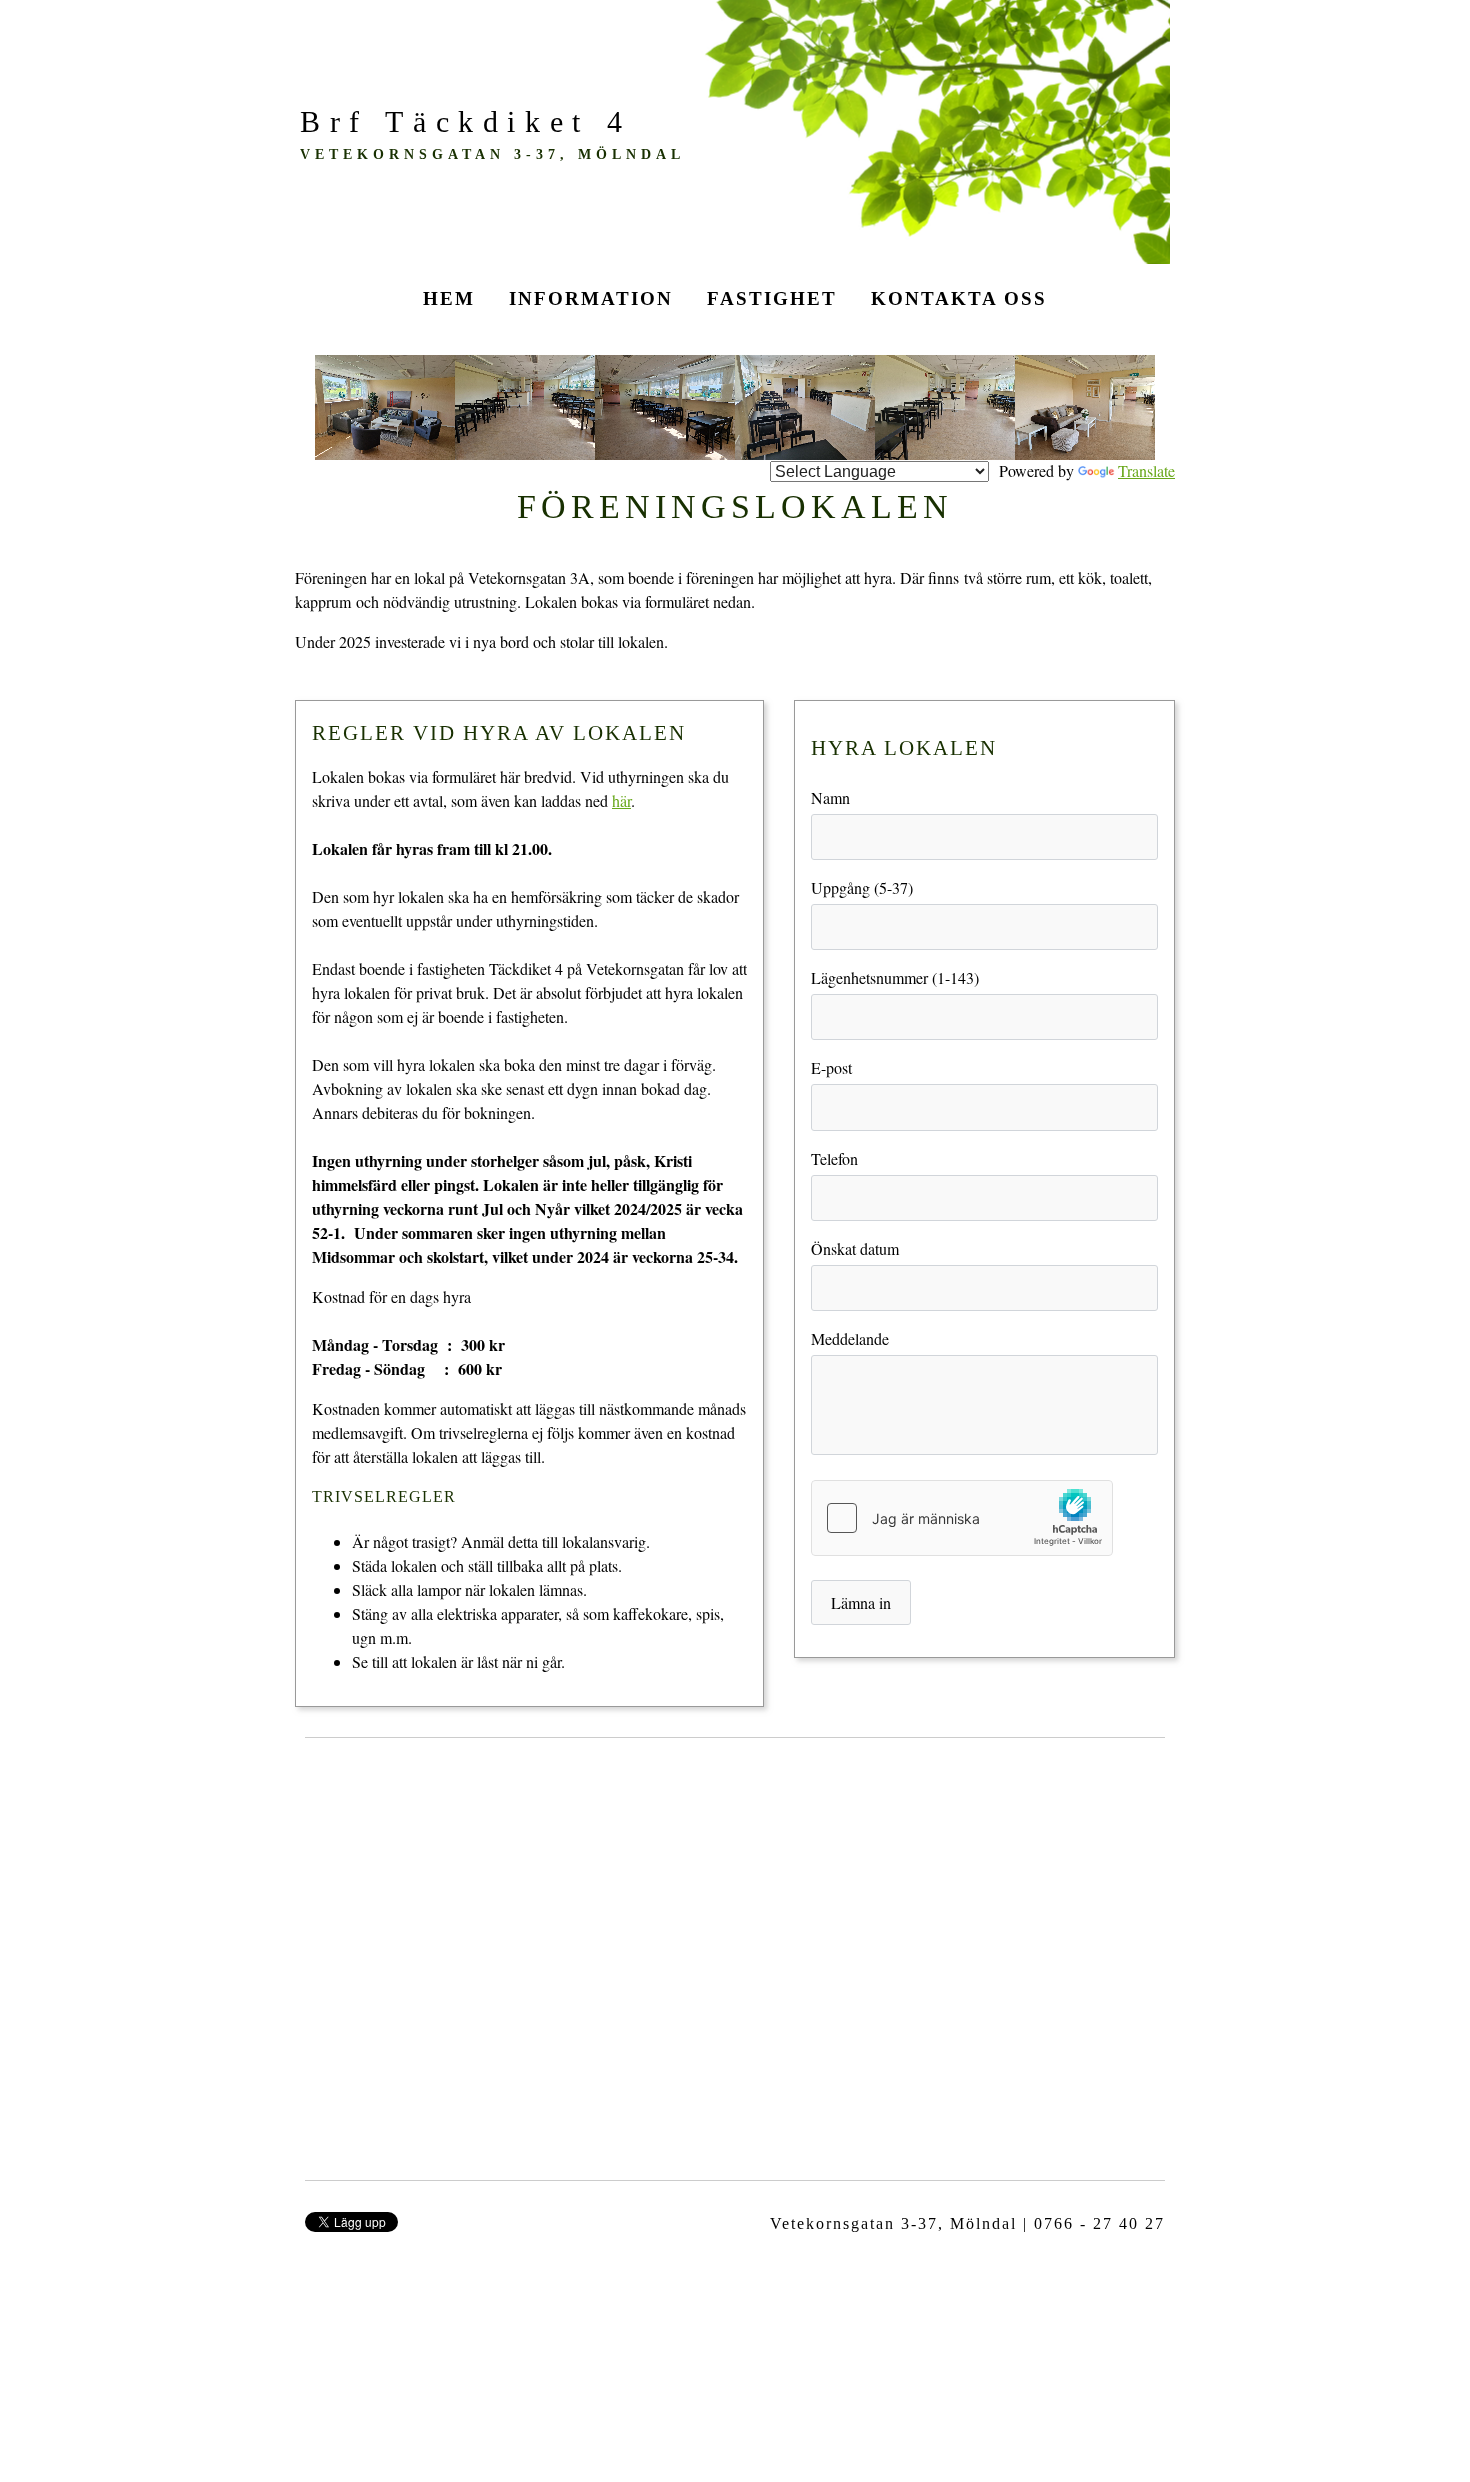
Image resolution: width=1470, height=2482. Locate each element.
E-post (831, 1067)
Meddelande (850, 1338)
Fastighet (772, 298)
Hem (449, 298)
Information (591, 298)
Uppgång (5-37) (862, 887)
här (621, 800)
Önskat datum (855, 1248)
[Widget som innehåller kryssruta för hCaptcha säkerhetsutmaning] (962, 1518)
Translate (1146, 470)
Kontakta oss (959, 298)
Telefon (834, 1158)
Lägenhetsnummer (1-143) (895, 977)
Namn (830, 797)
